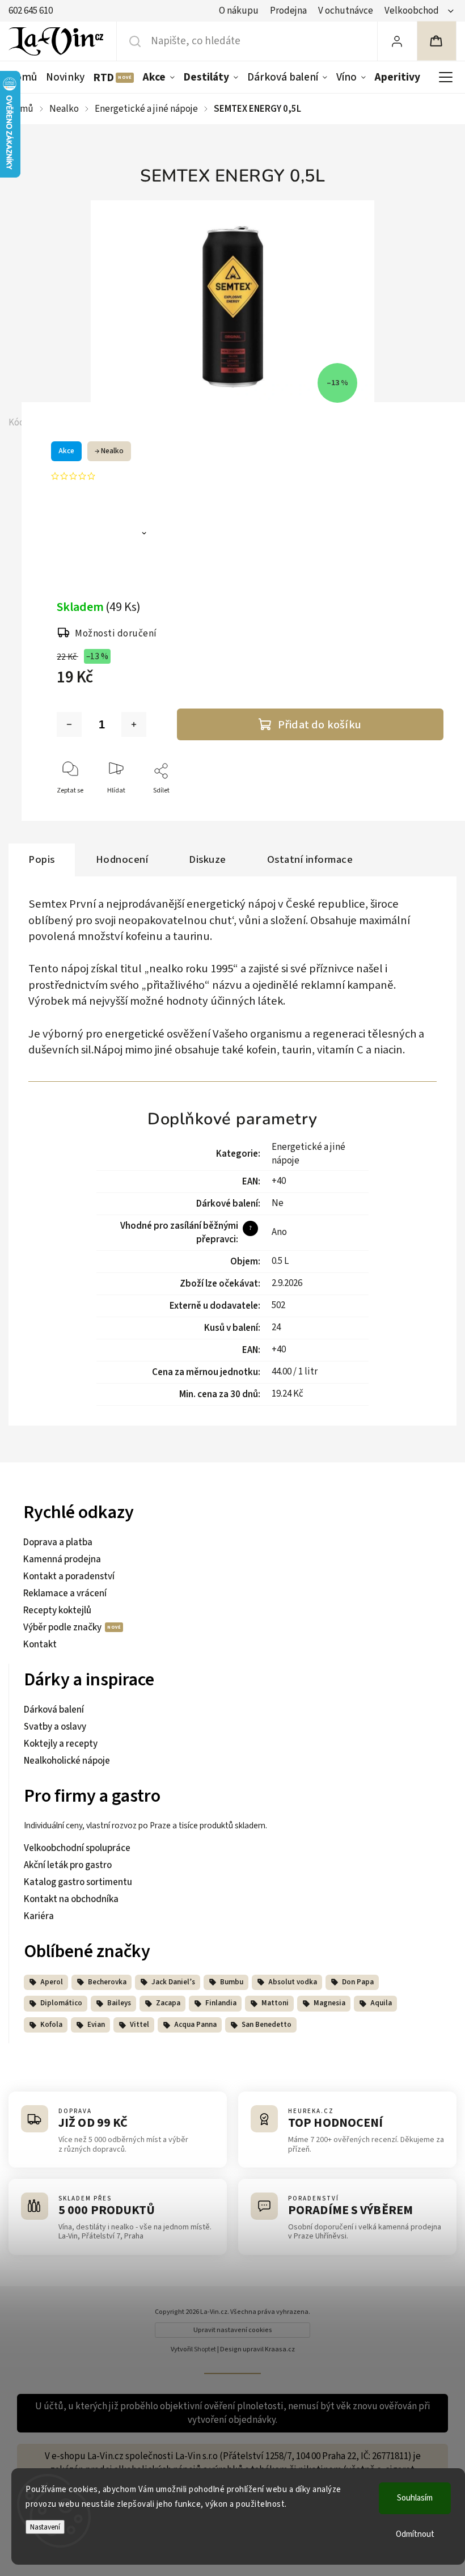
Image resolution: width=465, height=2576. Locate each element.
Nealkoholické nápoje (67, 1761)
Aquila (381, 2003)
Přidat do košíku (320, 725)
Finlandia (221, 2003)
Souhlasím (415, 2498)
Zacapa (168, 2003)
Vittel (139, 2025)
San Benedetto (267, 2025)
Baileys (119, 2003)
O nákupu (239, 11)
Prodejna (288, 11)
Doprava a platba (58, 1542)
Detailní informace (100, 535)
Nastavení (45, 2527)
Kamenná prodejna (62, 1559)
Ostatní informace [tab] (310, 859)
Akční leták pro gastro (68, 1865)
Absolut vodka (293, 1982)
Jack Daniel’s (173, 1982)
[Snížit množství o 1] (69, 724)
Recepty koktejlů (57, 1610)
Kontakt (40, 1645)
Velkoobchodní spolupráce (77, 1848)
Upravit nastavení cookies (233, 2330)
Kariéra (39, 1916)
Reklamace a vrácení (65, 1593)
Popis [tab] (42, 859)
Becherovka (107, 1982)
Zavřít (432, 809)
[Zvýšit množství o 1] (134, 724)
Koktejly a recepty (61, 1744)
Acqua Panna (195, 2025)
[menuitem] (25, 77)
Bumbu (232, 1982)
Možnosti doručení (116, 634)
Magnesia (329, 2003)
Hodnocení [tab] (122, 859)
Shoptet (205, 2349)
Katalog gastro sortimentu (78, 1882)
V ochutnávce (346, 11)
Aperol (52, 1982)
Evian (96, 2025)
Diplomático (61, 2003)
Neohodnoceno (131, 476)
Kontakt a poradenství (69, 1576)
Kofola (51, 2025)
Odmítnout (415, 2534)
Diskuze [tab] (208, 859)
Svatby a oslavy (55, 1727)
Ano (279, 1232)
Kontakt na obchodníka (71, 1899)
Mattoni (275, 2003)
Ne (278, 1203)
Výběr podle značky (63, 1628)
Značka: (86, 423)
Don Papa (358, 1982)
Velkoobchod (412, 11)
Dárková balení (54, 1710)
